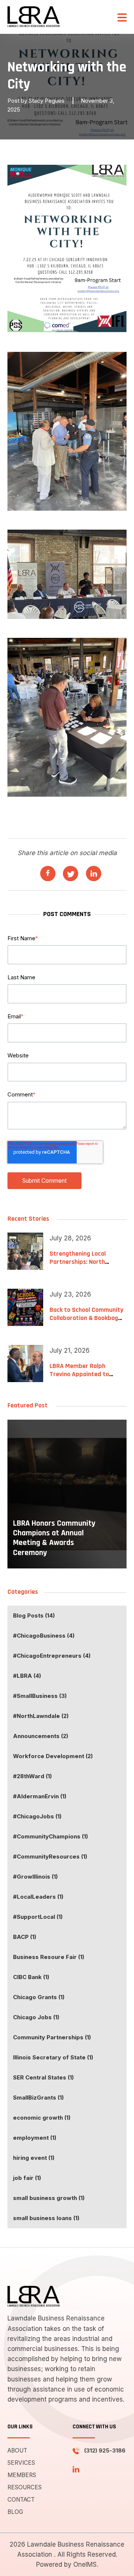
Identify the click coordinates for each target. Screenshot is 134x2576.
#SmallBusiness (40, 1696)
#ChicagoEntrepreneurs (52, 1656)
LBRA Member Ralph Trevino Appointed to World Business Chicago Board (82, 1378)
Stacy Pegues (47, 101)
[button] (122, 17)
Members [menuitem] (22, 2475)
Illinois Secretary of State (53, 2057)
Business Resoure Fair (49, 1957)
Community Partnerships (52, 2037)
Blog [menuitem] (15, 2512)
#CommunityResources (50, 1856)
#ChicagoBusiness (44, 1636)
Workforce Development (53, 1756)
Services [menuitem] (21, 2463)
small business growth (49, 2198)
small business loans (46, 2218)
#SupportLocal (38, 1917)
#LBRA (27, 1676)
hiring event (34, 2158)
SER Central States (43, 2077)
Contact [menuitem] (21, 2500)
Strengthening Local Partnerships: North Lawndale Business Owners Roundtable (87, 1266)
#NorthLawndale (41, 1716)
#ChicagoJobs (37, 1816)
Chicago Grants (39, 1997)
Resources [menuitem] (25, 2487)
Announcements (41, 1736)
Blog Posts (34, 1615)
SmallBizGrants (38, 2098)
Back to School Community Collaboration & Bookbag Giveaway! (86, 1318)
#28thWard (32, 1776)
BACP (25, 1937)
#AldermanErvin (40, 1796)
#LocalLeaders (38, 1897)
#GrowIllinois (35, 1877)
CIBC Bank (31, 1977)
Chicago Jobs (36, 2017)
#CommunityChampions (50, 1836)
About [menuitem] (17, 2450)
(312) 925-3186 (105, 2450)
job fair (27, 2178)
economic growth (42, 2118)
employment (35, 2138)
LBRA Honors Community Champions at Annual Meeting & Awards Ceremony (54, 1538)
